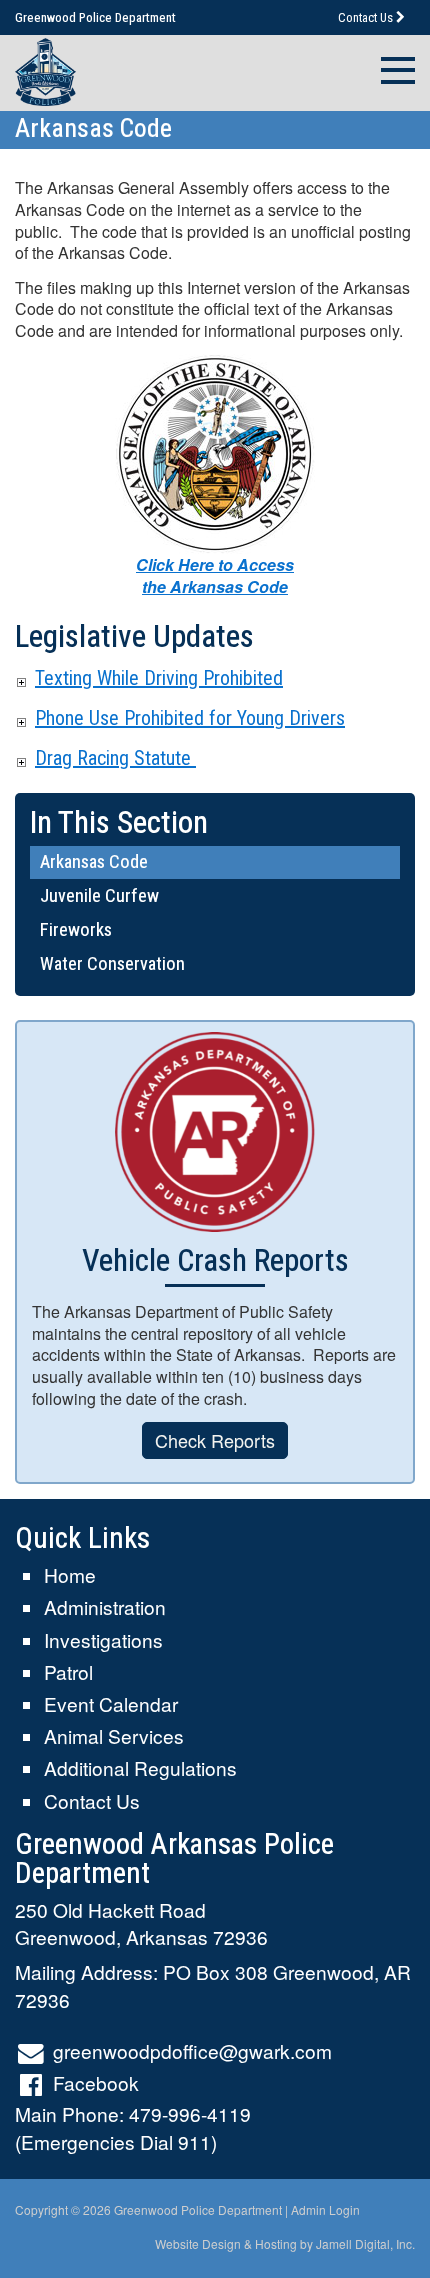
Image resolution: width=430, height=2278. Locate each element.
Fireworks (76, 929)
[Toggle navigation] (392, 68)
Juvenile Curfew (99, 895)
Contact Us (367, 17)
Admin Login (325, 2209)
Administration (105, 1606)
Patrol (68, 1671)
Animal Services (114, 1735)
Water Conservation (112, 963)
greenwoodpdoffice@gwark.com (192, 2050)
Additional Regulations (140, 1767)
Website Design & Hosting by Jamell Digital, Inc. (285, 2243)
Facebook (96, 2082)
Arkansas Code (94, 861)
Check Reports (215, 1440)
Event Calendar (111, 1703)
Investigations (103, 1639)
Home (70, 1574)
